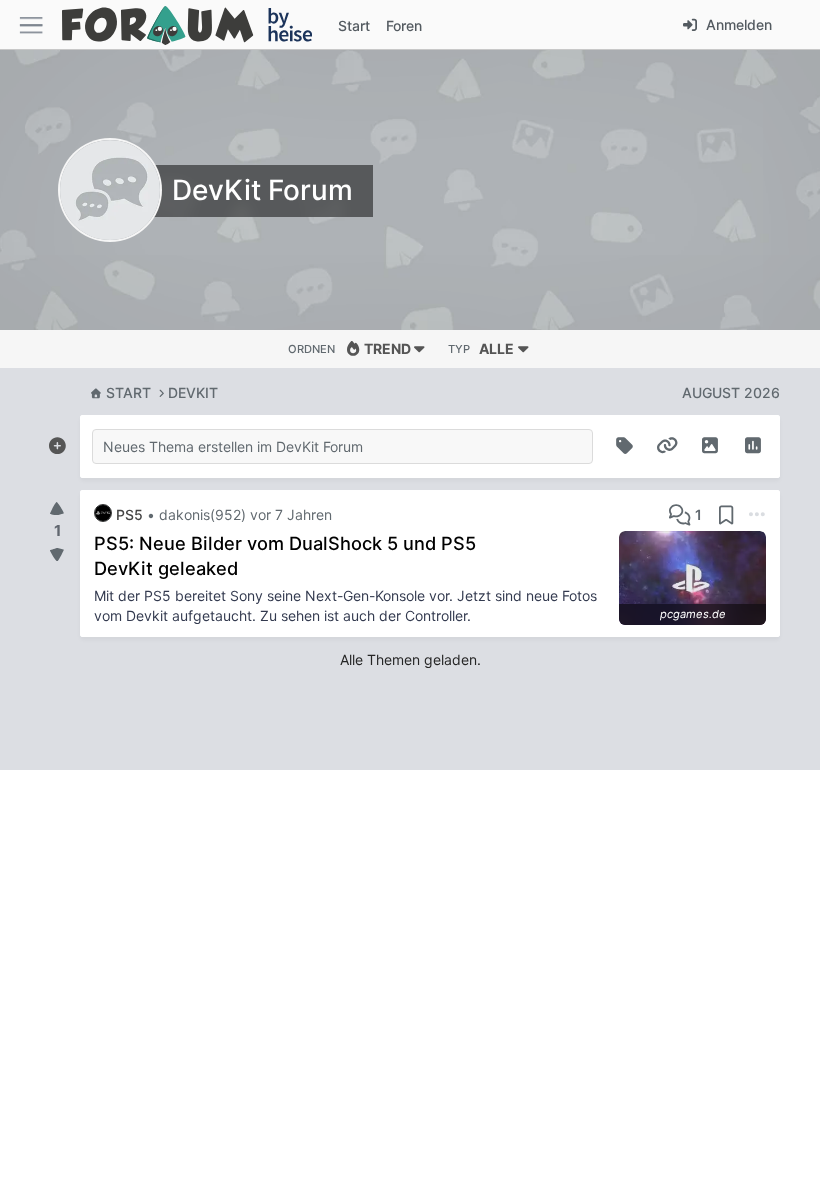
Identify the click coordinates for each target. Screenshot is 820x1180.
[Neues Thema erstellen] (57, 442)
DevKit (193, 392)
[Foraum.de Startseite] (196, 24)
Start (128, 392)
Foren (404, 25)
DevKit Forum (262, 190)
